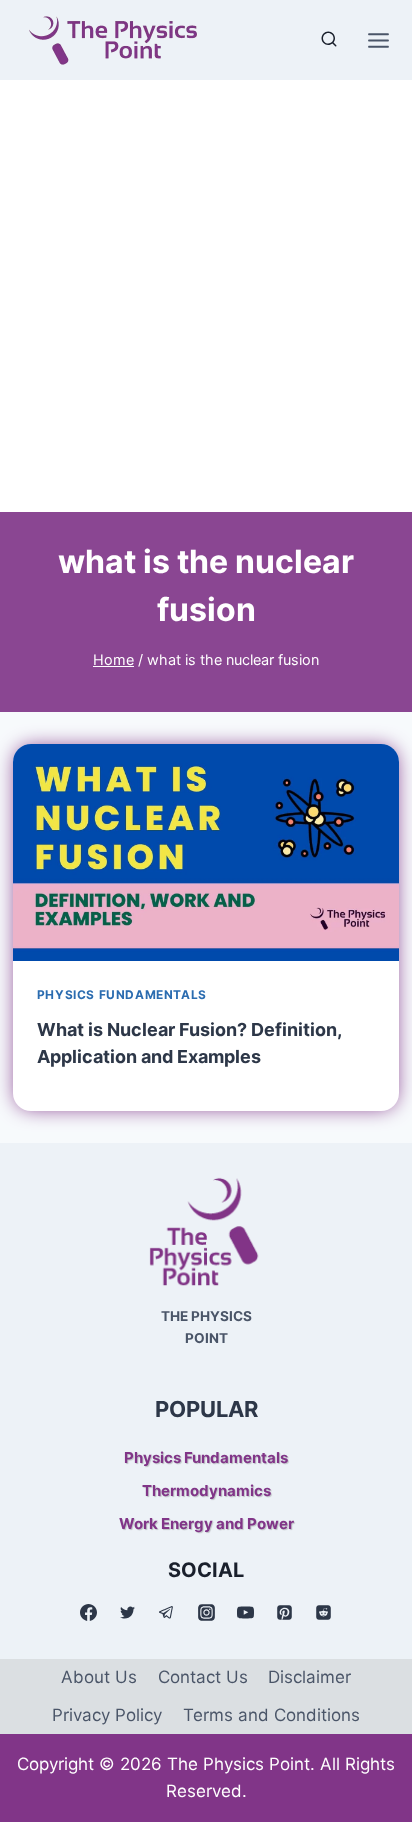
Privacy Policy (107, 1715)
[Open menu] (378, 40)
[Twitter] (128, 1612)
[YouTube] (245, 1612)
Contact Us (203, 1677)
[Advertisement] (206, 296)
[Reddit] (323, 1612)
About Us (99, 1677)
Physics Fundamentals (122, 994)
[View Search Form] (329, 40)
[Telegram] (167, 1612)
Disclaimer (309, 1677)
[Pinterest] (284, 1612)
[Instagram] (206, 1612)
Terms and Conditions (271, 1715)
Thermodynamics (206, 1490)
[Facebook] (89, 1612)
